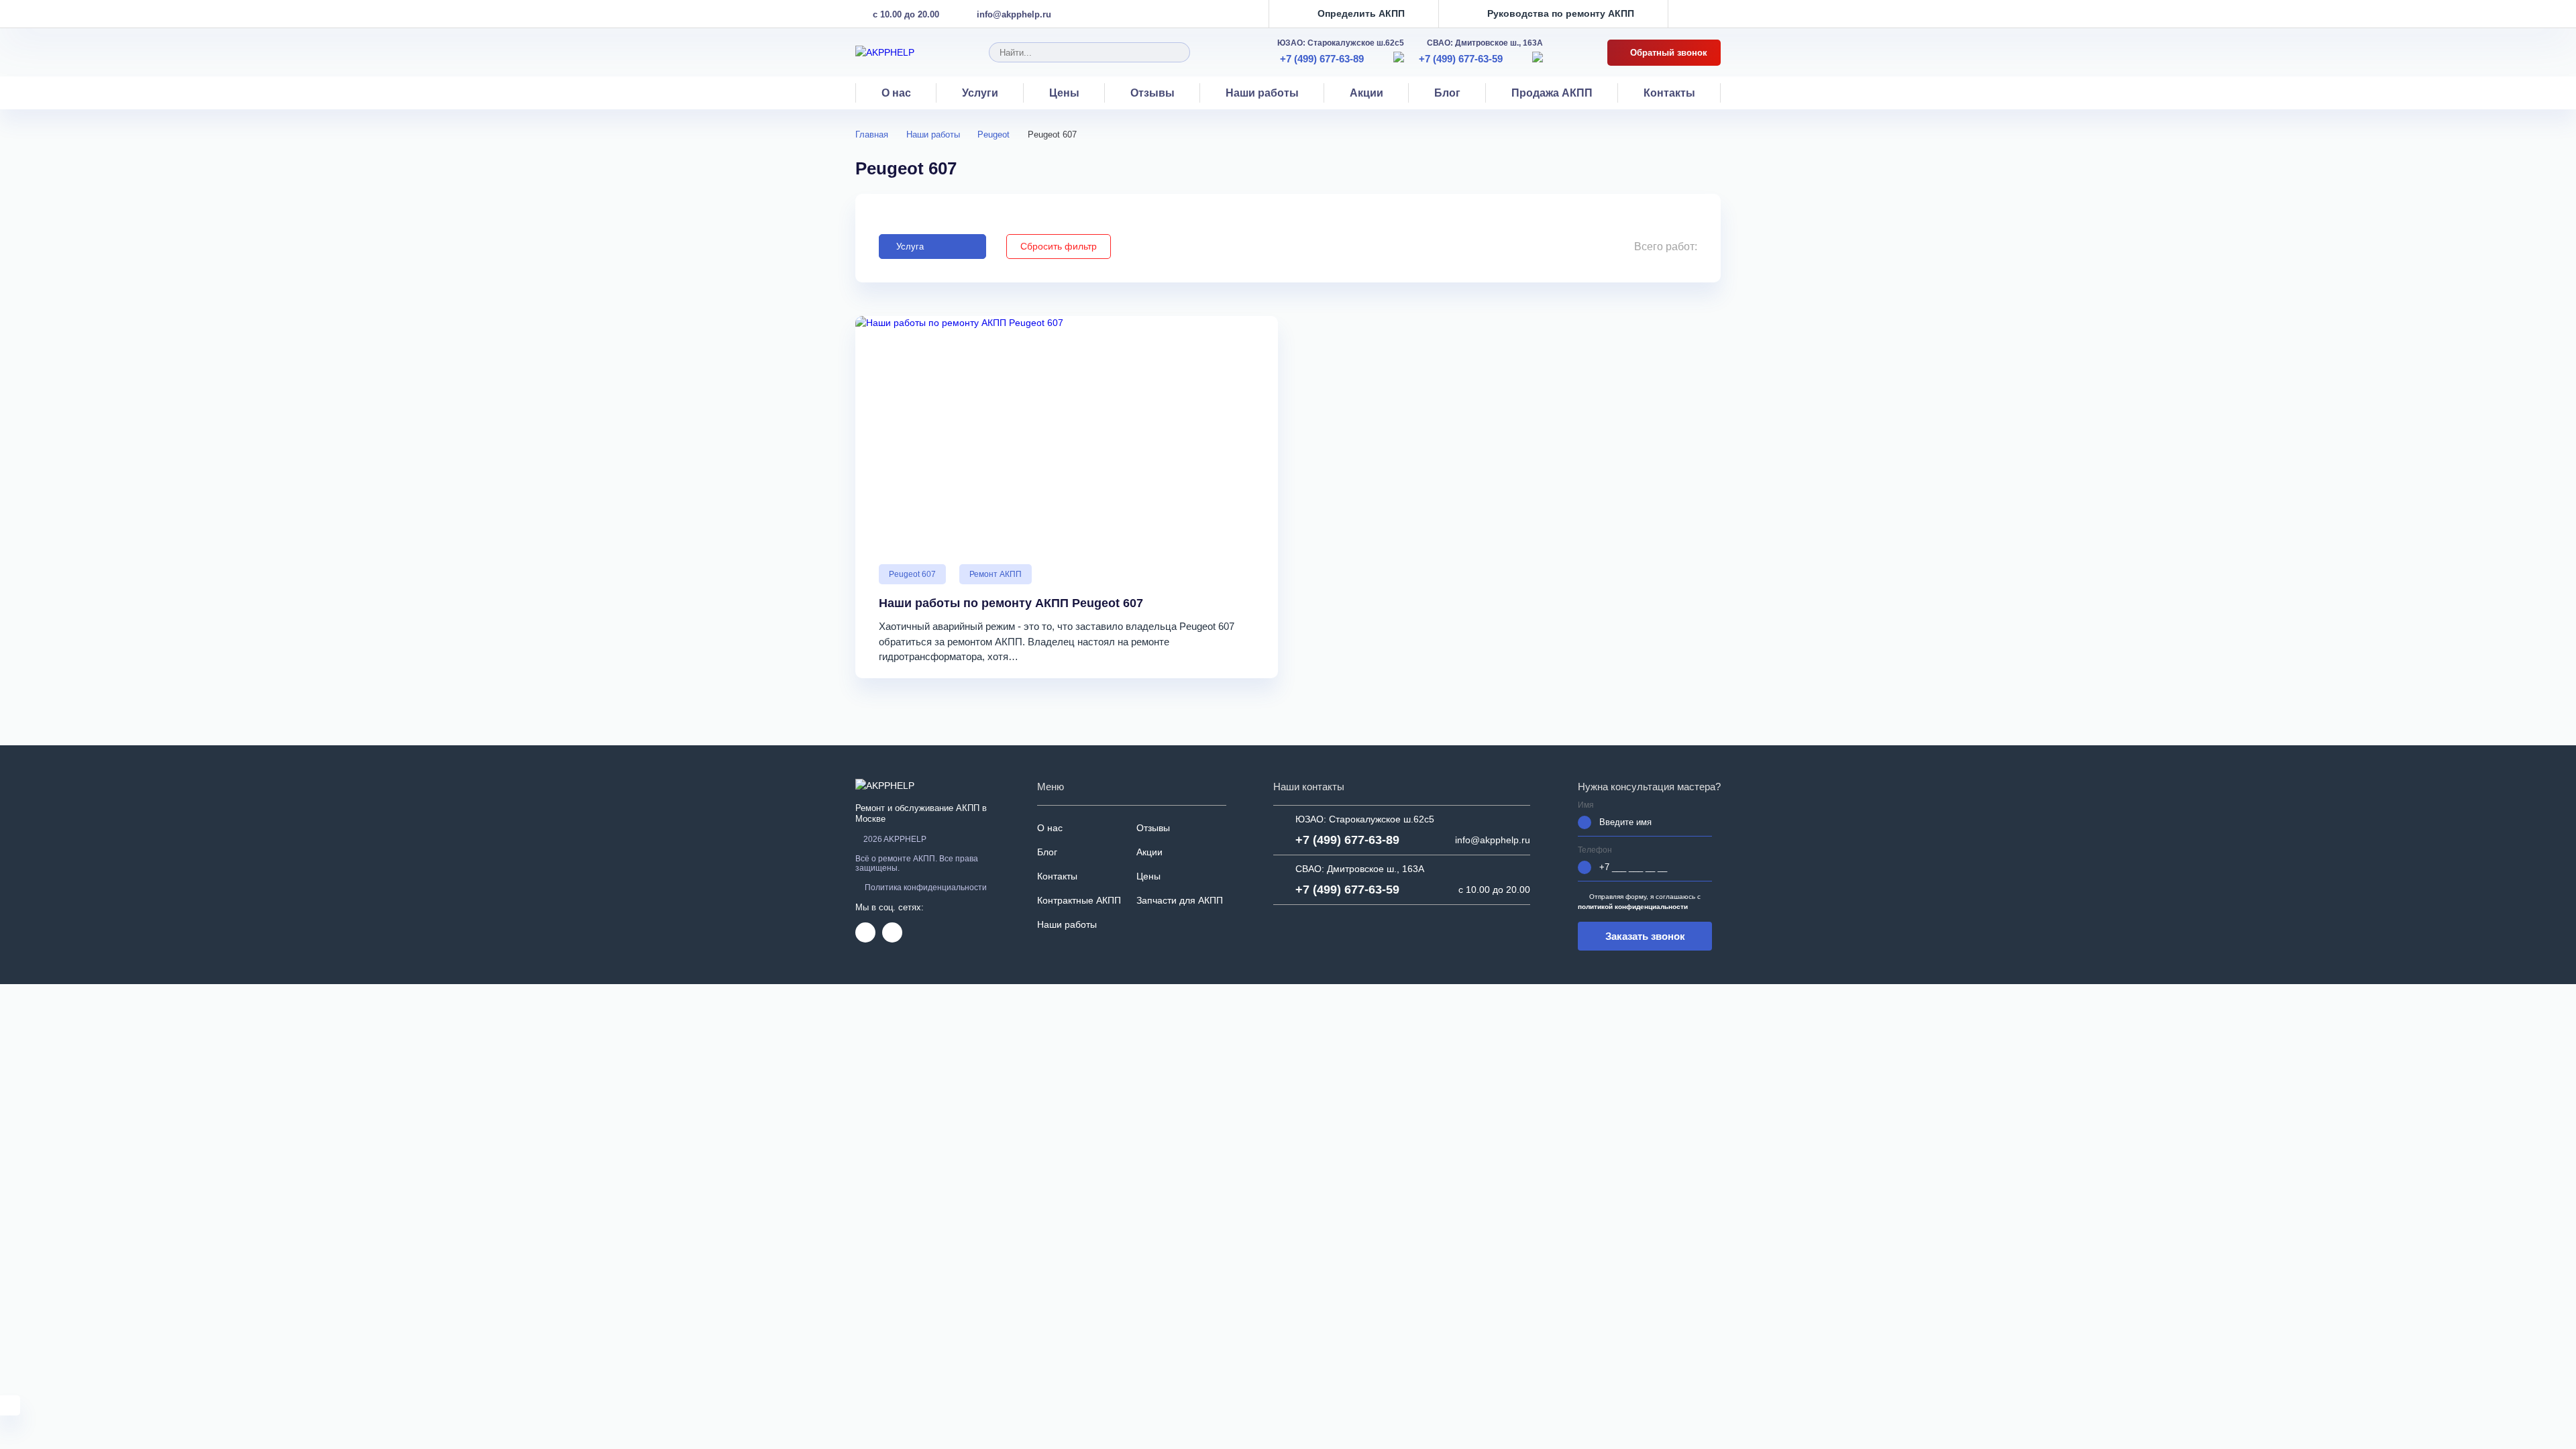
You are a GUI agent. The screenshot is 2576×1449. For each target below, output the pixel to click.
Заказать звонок (1645, 936)
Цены (1064, 93)
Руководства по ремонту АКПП (1561, 14)
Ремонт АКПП (996, 574)
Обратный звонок (1667, 53)
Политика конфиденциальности (926, 888)
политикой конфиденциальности (1633, 907)
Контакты (1669, 93)
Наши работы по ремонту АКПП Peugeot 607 (1011, 603)
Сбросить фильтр (1059, 246)
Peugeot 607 (912, 574)
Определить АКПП (1361, 14)
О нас (896, 93)
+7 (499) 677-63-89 (1322, 59)
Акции (1366, 93)
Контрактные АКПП (1079, 900)
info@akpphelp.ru (1014, 14)
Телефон (1595, 850)
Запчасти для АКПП (1180, 900)
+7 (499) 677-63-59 (1461, 59)
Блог (1447, 93)
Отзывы (1152, 93)
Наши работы (1262, 93)
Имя (1586, 805)
